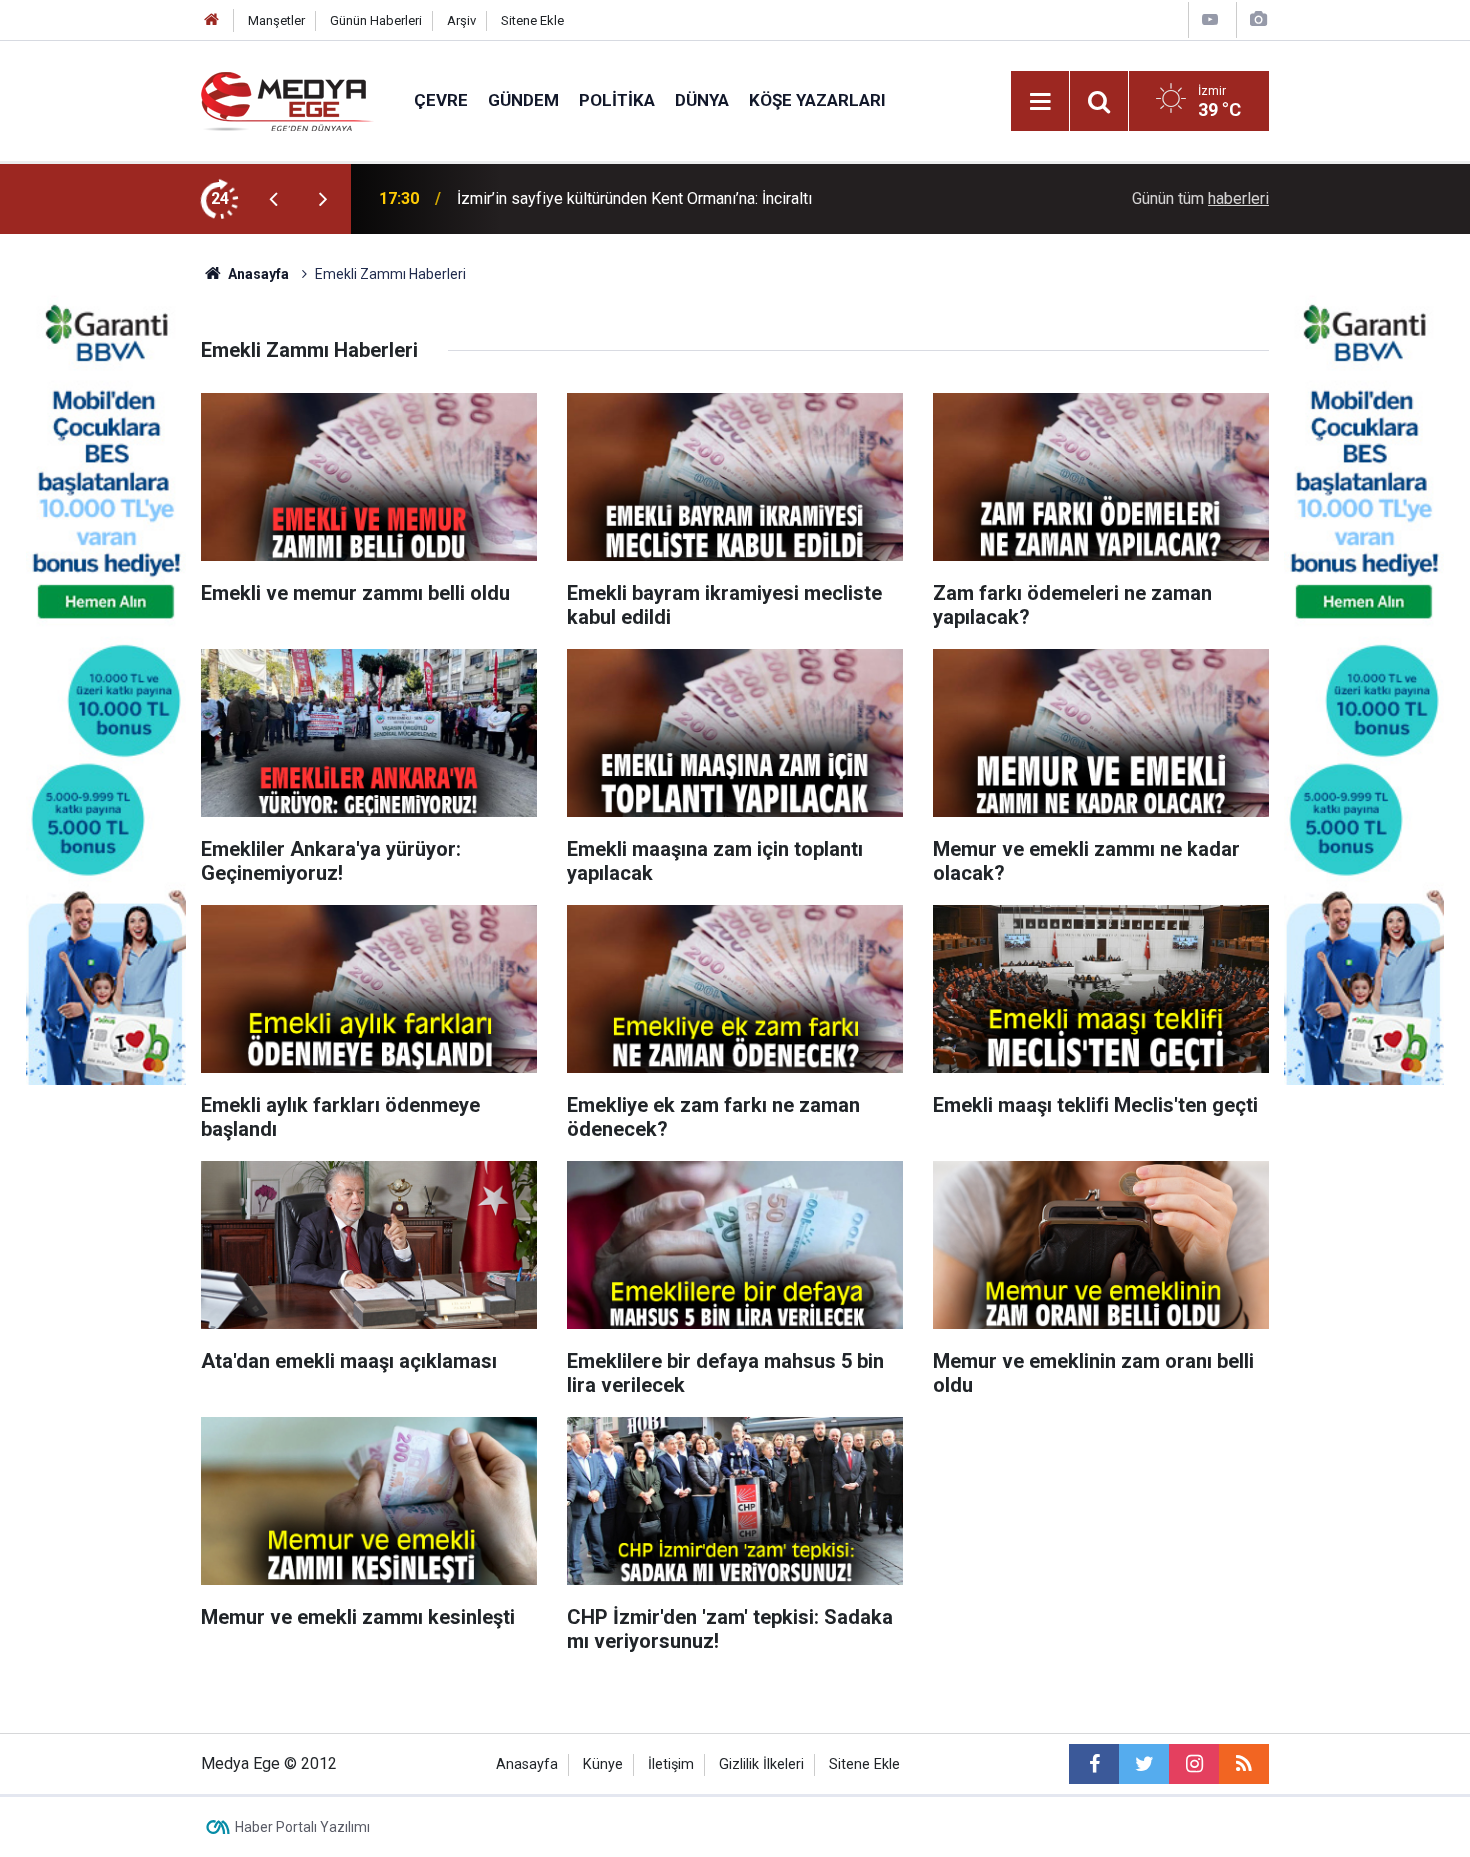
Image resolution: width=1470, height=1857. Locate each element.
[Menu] (1040, 102)
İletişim (671, 1764)
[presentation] (273, 199)
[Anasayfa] (212, 20)
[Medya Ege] (287, 99)
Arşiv (461, 20)
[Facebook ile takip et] (1094, 1764)
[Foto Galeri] (1258, 19)
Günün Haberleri (376, 20)
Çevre (441, 100)
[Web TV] (1210, 19)
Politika (617, 100)
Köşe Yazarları (817, 100)
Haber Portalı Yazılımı (302, 1827)
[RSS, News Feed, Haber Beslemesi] (1244, 1764)
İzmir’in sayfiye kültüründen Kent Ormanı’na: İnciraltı (634, 198)
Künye (603, 1764)
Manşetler (276, 20)
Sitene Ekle (532, 20)
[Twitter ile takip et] (1144, 1764)
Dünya (702, 100)
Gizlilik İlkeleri (761, 1764)
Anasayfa (527, 1764)
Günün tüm (1200, 198)
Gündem (523, 100)
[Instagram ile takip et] (1194, 1764)
